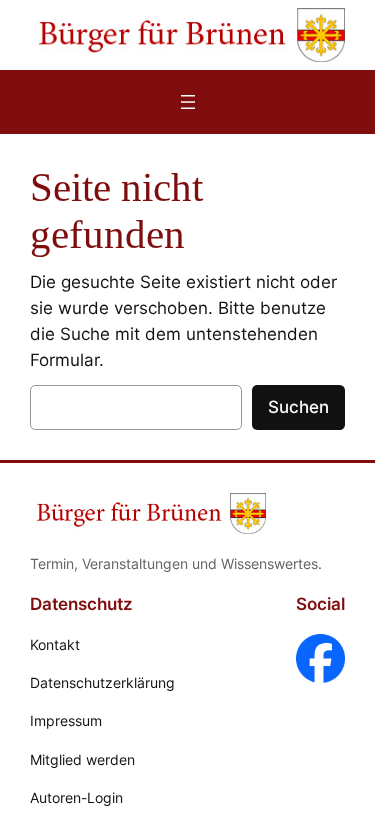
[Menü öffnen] (188, 102)
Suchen (298, 407)
